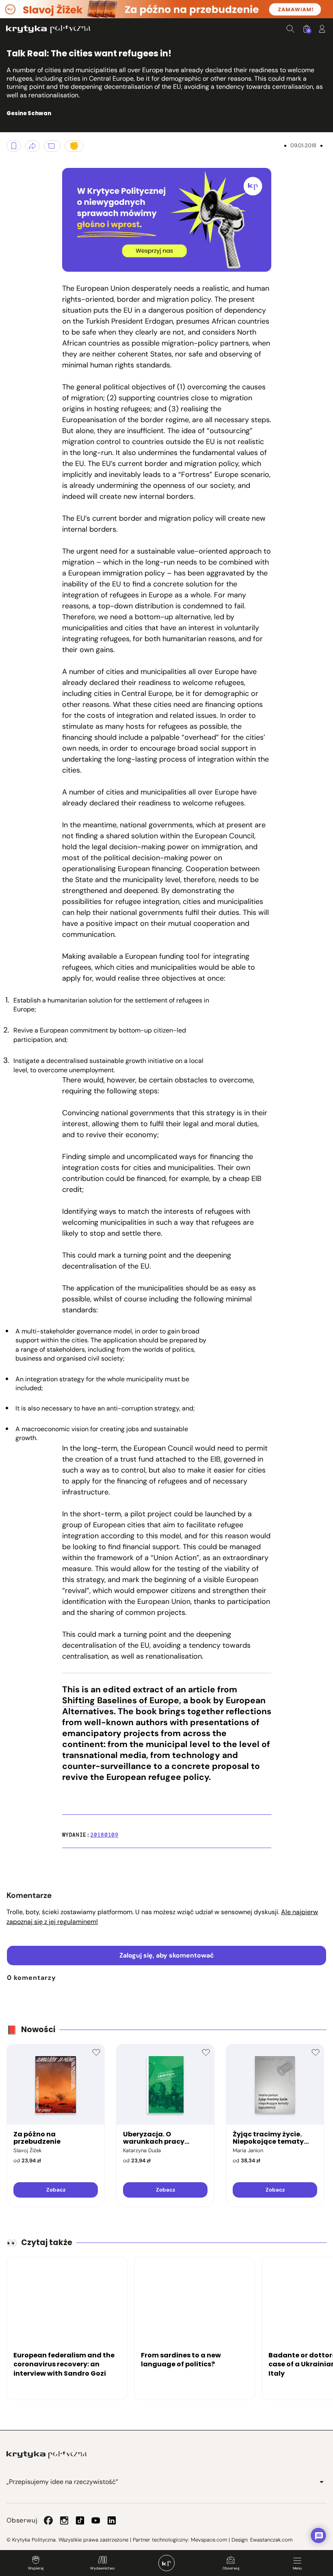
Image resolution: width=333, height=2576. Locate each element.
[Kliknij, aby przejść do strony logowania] (322, 29)
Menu (297, 2568)
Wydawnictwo (102, 2568)
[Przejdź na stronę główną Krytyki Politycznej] (47, 2455)
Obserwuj (231, 2568)
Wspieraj (36, 2568)
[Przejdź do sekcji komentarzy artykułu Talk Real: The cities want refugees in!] (52, 146)
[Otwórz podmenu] (322, 2482)
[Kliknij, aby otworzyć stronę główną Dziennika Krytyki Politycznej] (166, 2563)
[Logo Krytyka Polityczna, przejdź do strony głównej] (48, 29)
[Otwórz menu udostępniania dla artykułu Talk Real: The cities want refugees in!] (32, 146)
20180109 (104, 1835)
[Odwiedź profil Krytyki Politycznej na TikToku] (80, 2520)
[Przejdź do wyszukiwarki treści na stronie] (290, 29)
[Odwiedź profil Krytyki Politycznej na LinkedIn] (112, 2520)
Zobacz (56, 2190)
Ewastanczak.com (271, 2540)
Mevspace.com (209, 2540)
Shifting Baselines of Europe (121, 1700)
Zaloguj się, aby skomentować (167, 1955)
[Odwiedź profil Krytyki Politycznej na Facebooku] (48, 2520)
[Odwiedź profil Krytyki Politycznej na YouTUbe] (96, 2520)
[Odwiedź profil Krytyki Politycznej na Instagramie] (64, 2520)
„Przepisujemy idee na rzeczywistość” (62, 2482)
